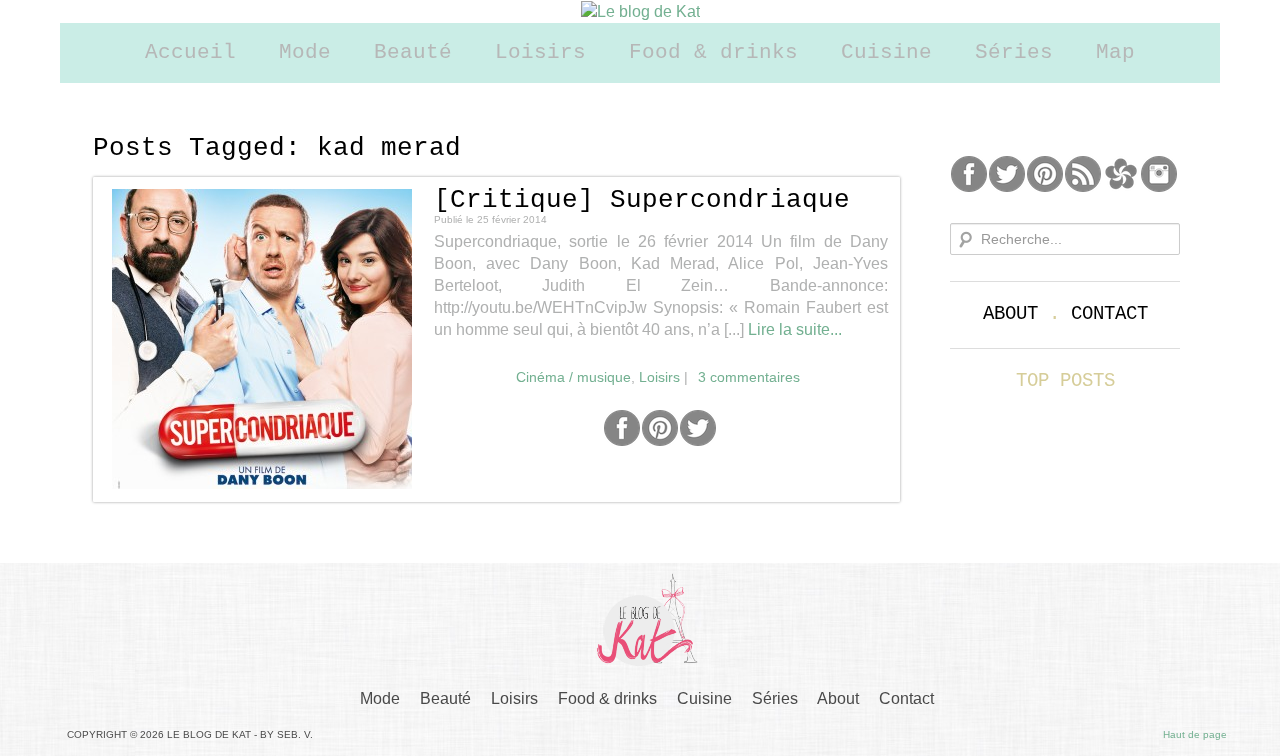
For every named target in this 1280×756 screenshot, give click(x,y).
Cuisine (886, 52)
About (1010, 314)
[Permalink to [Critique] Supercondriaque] (261, 339)
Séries (1014, 52)
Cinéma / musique (573, 377)
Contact (1109, 314)
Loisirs (540, 52)
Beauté (413, 52)
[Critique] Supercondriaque (642, 200)
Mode (305, 52)
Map (1115, 52)
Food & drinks (713, 52)
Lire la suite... (795, 329)
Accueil (190, 52)
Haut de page (1195, 734)
